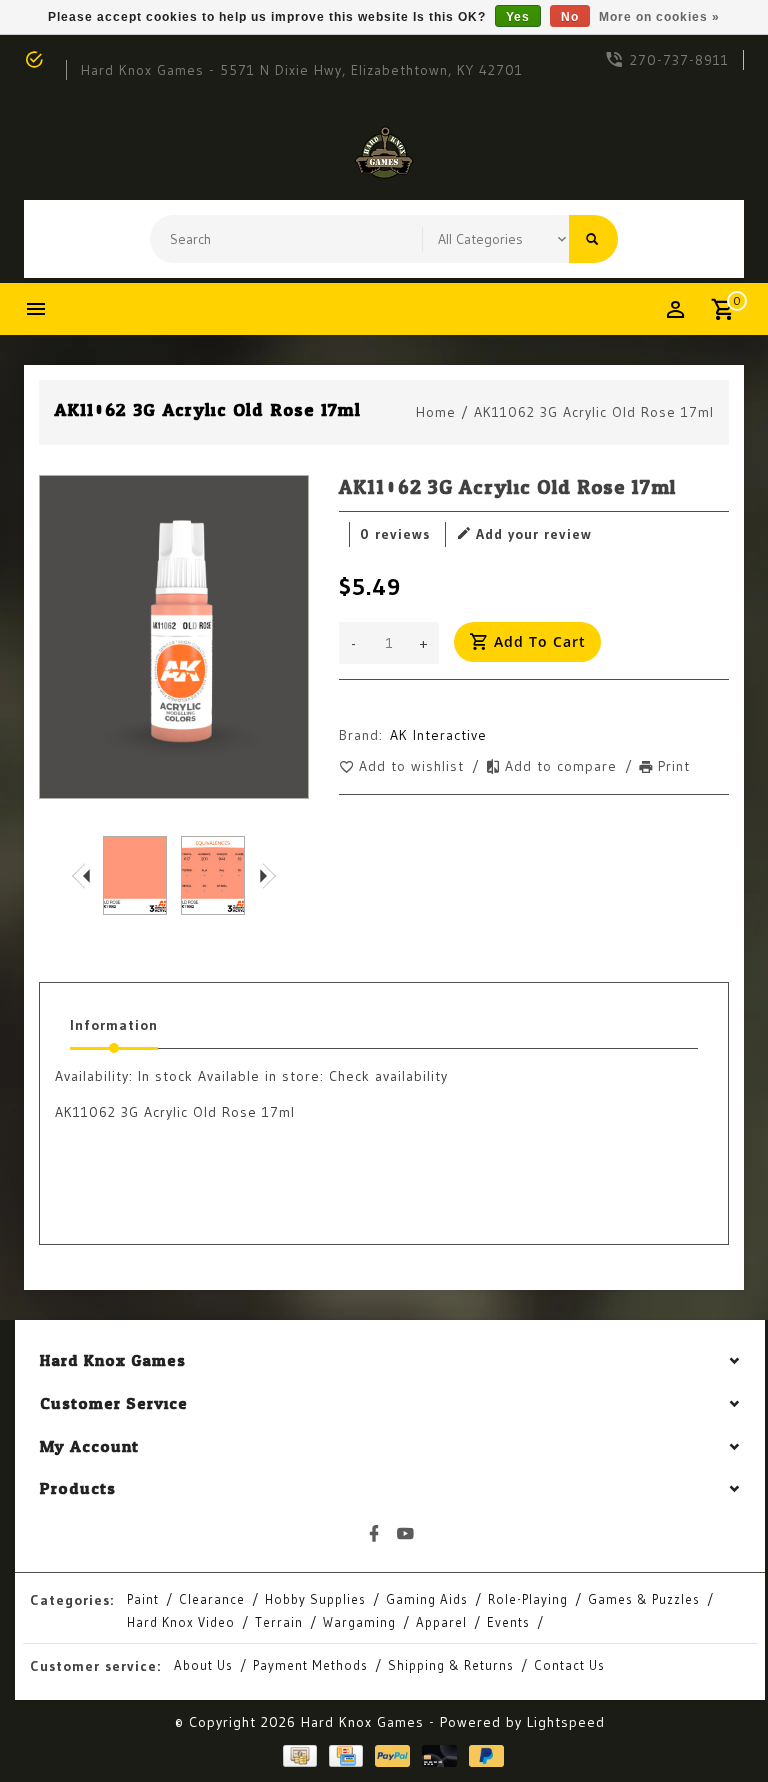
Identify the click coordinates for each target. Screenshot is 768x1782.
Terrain (279, 1622)
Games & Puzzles (644, 1599)
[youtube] (406, 1534)
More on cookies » (659, 17)
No (570, 17)
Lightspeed (566, 1722)
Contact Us (569, 1665)
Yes (518, 17)
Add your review (534, 534)
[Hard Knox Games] (384, 152)
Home (436, 412)
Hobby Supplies (315, 1599)
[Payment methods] (296, 1756)
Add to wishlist (414, 766)
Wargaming (359, 1622)
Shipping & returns (451, 1665)
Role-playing (528, 1599)
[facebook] (375, 1534)
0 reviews (395, 534)
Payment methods (310, 1665)
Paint (143, 1599)
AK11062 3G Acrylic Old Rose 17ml (594, 412)
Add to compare (563, 766)
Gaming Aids (427, 1599)
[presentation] (81, 875)
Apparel (441, 1622)
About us (203, 1665)
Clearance (212, 1599)
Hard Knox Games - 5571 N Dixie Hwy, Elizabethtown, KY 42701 (302, 70)
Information (114, 1025)
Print (674, 766)
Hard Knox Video (181, 1622)
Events (508, 1622)
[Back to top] (708, 1722)
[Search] (593, 239)
